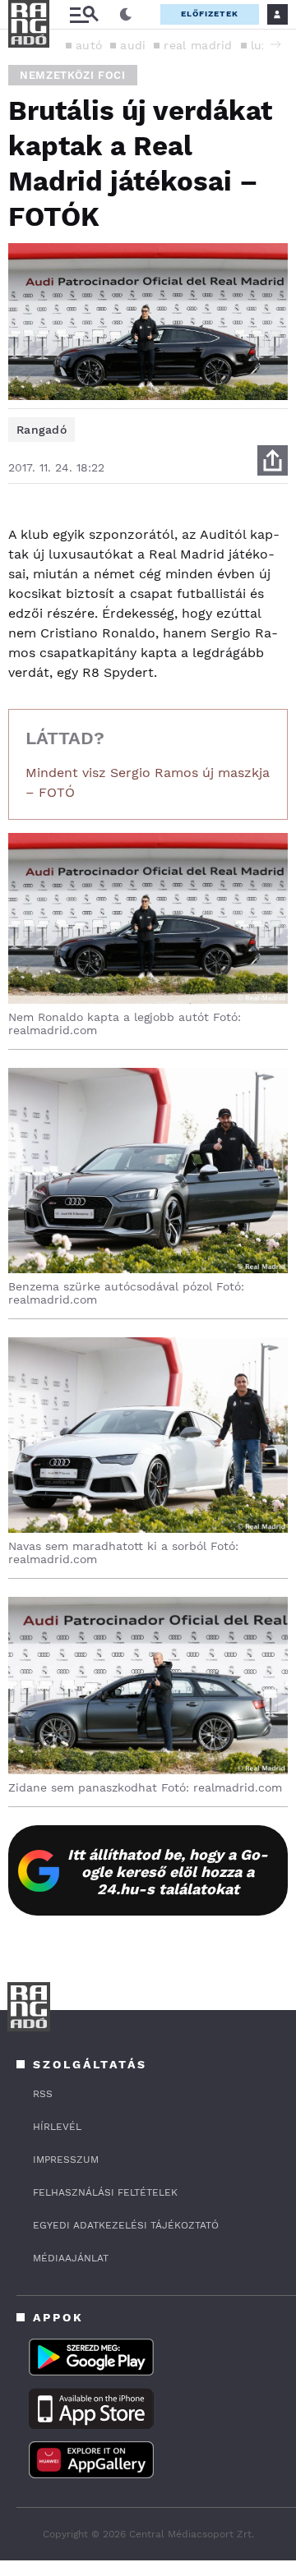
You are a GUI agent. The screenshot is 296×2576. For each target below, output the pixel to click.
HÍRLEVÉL (57, 2127)
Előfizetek (210, 14)
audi (133, 45)
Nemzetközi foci (73, 75)
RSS (43, 2094)
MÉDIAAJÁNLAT (71, 2258)
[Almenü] (84, 14)
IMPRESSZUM (66, 2160)
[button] (275, 44)
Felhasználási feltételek (105, 2192)
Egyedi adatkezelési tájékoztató (126, 2225)
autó (89, 45)
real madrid (198, 45)
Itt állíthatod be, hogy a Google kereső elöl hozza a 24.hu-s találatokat (168, 1872)
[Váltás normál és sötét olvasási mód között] (126, 15)
